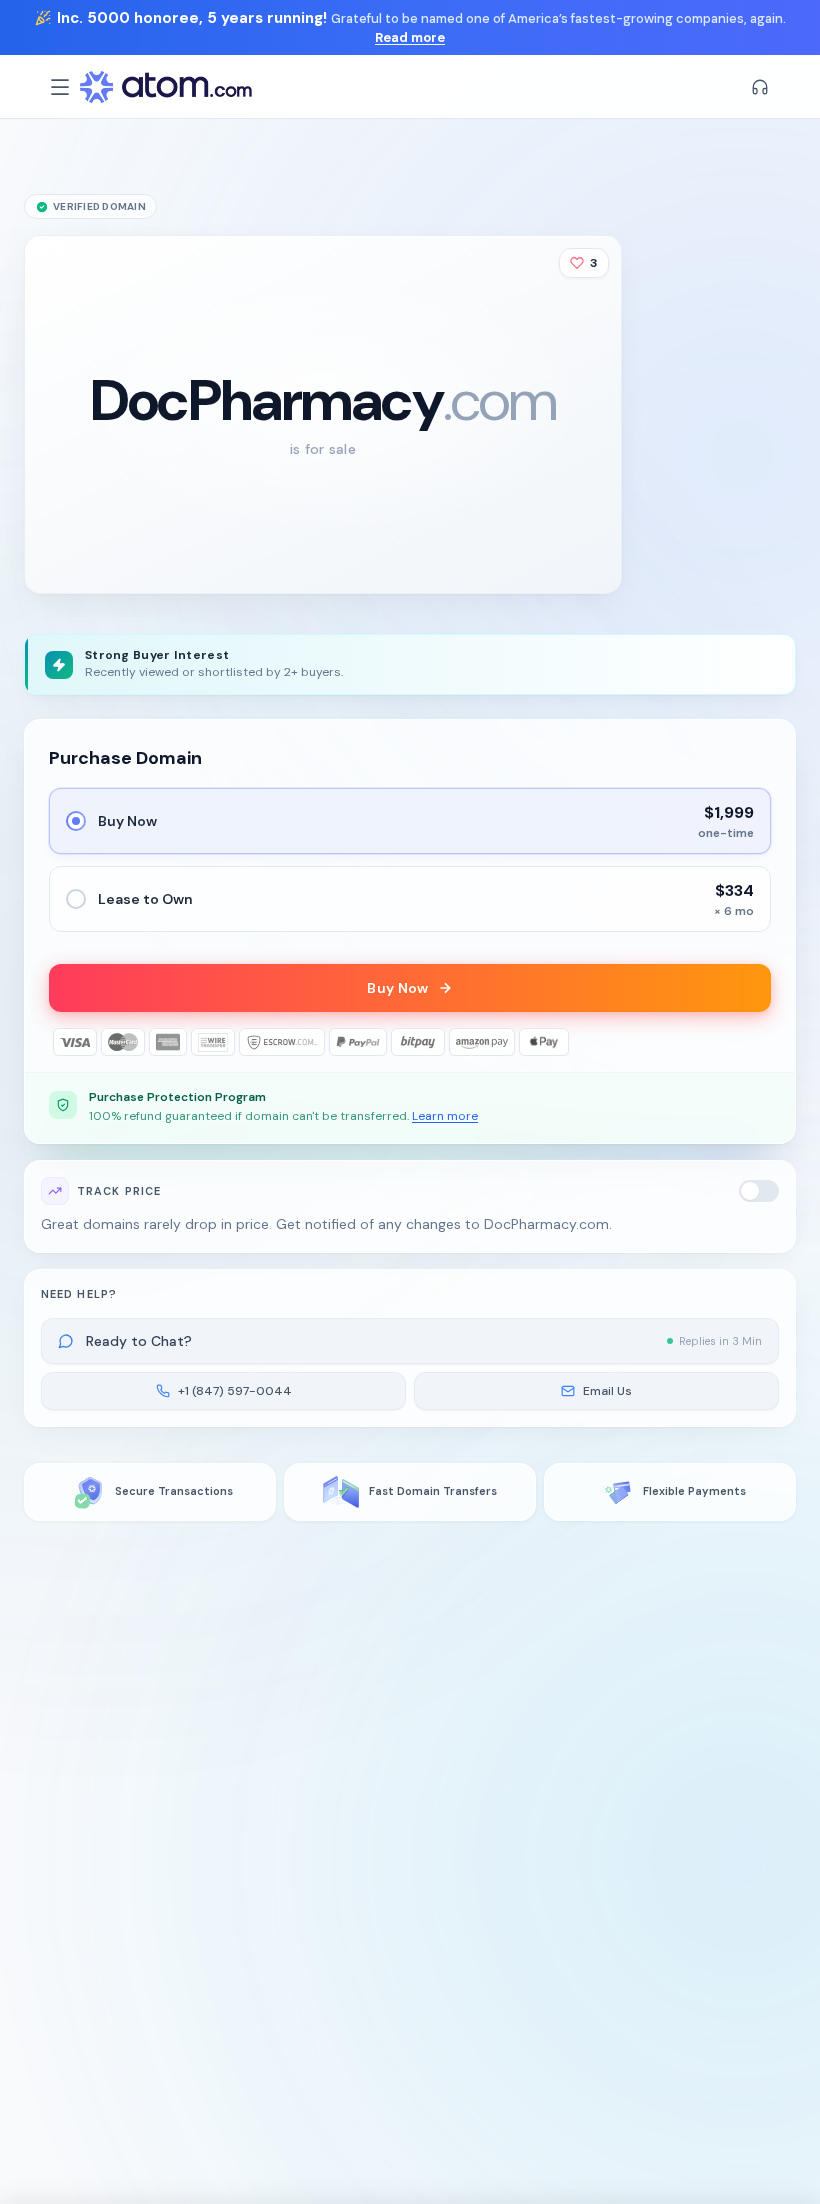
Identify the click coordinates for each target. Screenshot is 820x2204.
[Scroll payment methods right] (757, 1042)
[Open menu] (60, 87)
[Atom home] (166, 87)
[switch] (759, 1191)
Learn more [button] (445, 1116)
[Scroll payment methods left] (63, 1042)
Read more (410, 37)
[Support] (760, 87)
